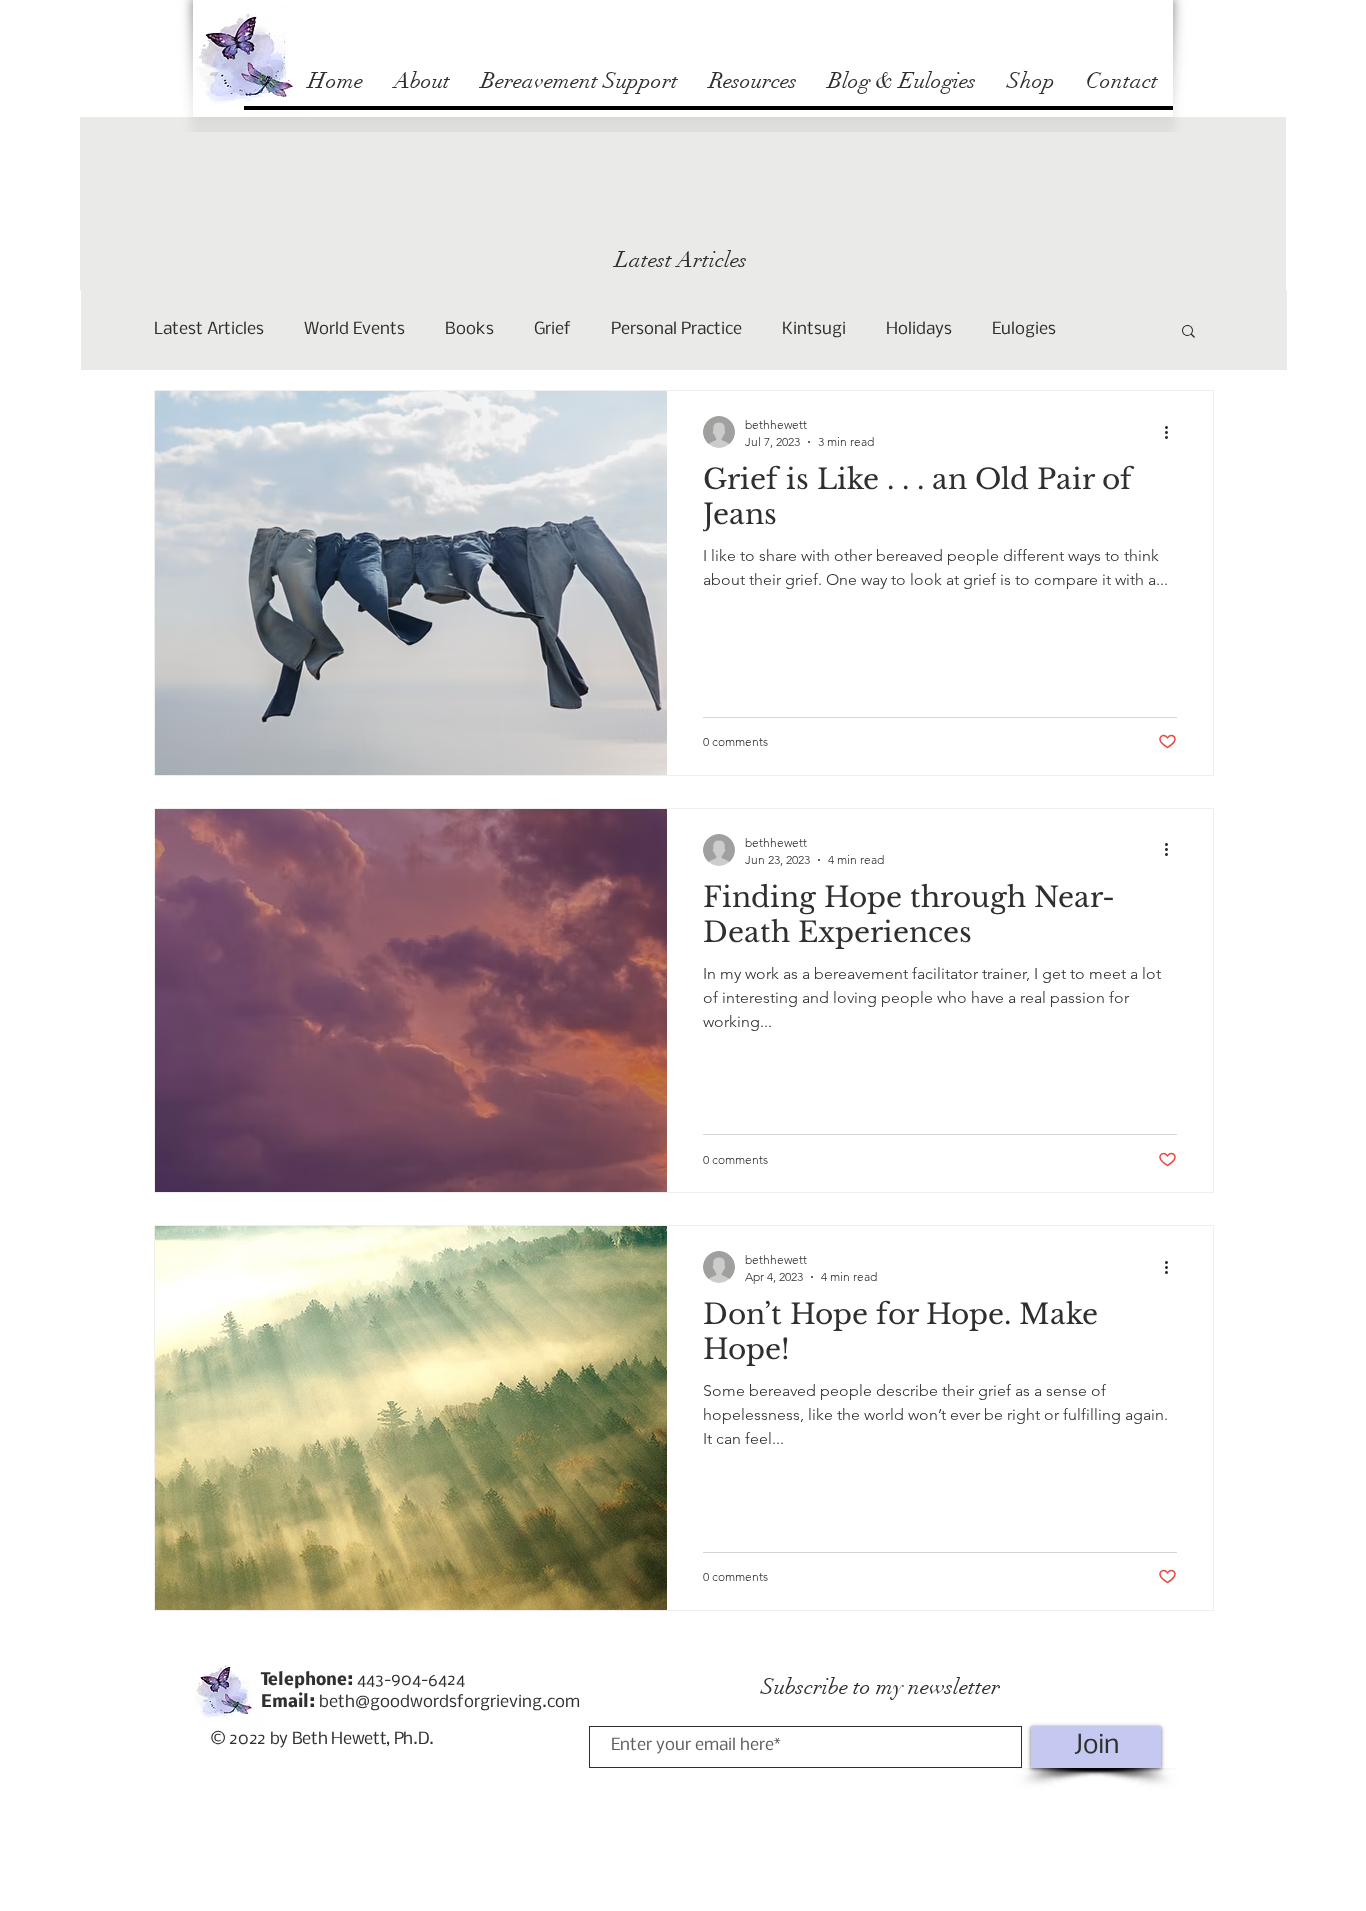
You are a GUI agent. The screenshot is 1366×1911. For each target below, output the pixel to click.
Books (469, 329)
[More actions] (1174, 432)
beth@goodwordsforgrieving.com (449, 1702)
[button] (1188, 332)
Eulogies (1024, 329)
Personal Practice (676, 329)
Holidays (919, 329)
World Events (354, 329)
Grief (552, 329)
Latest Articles (209, 329)
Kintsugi (814, 329)
